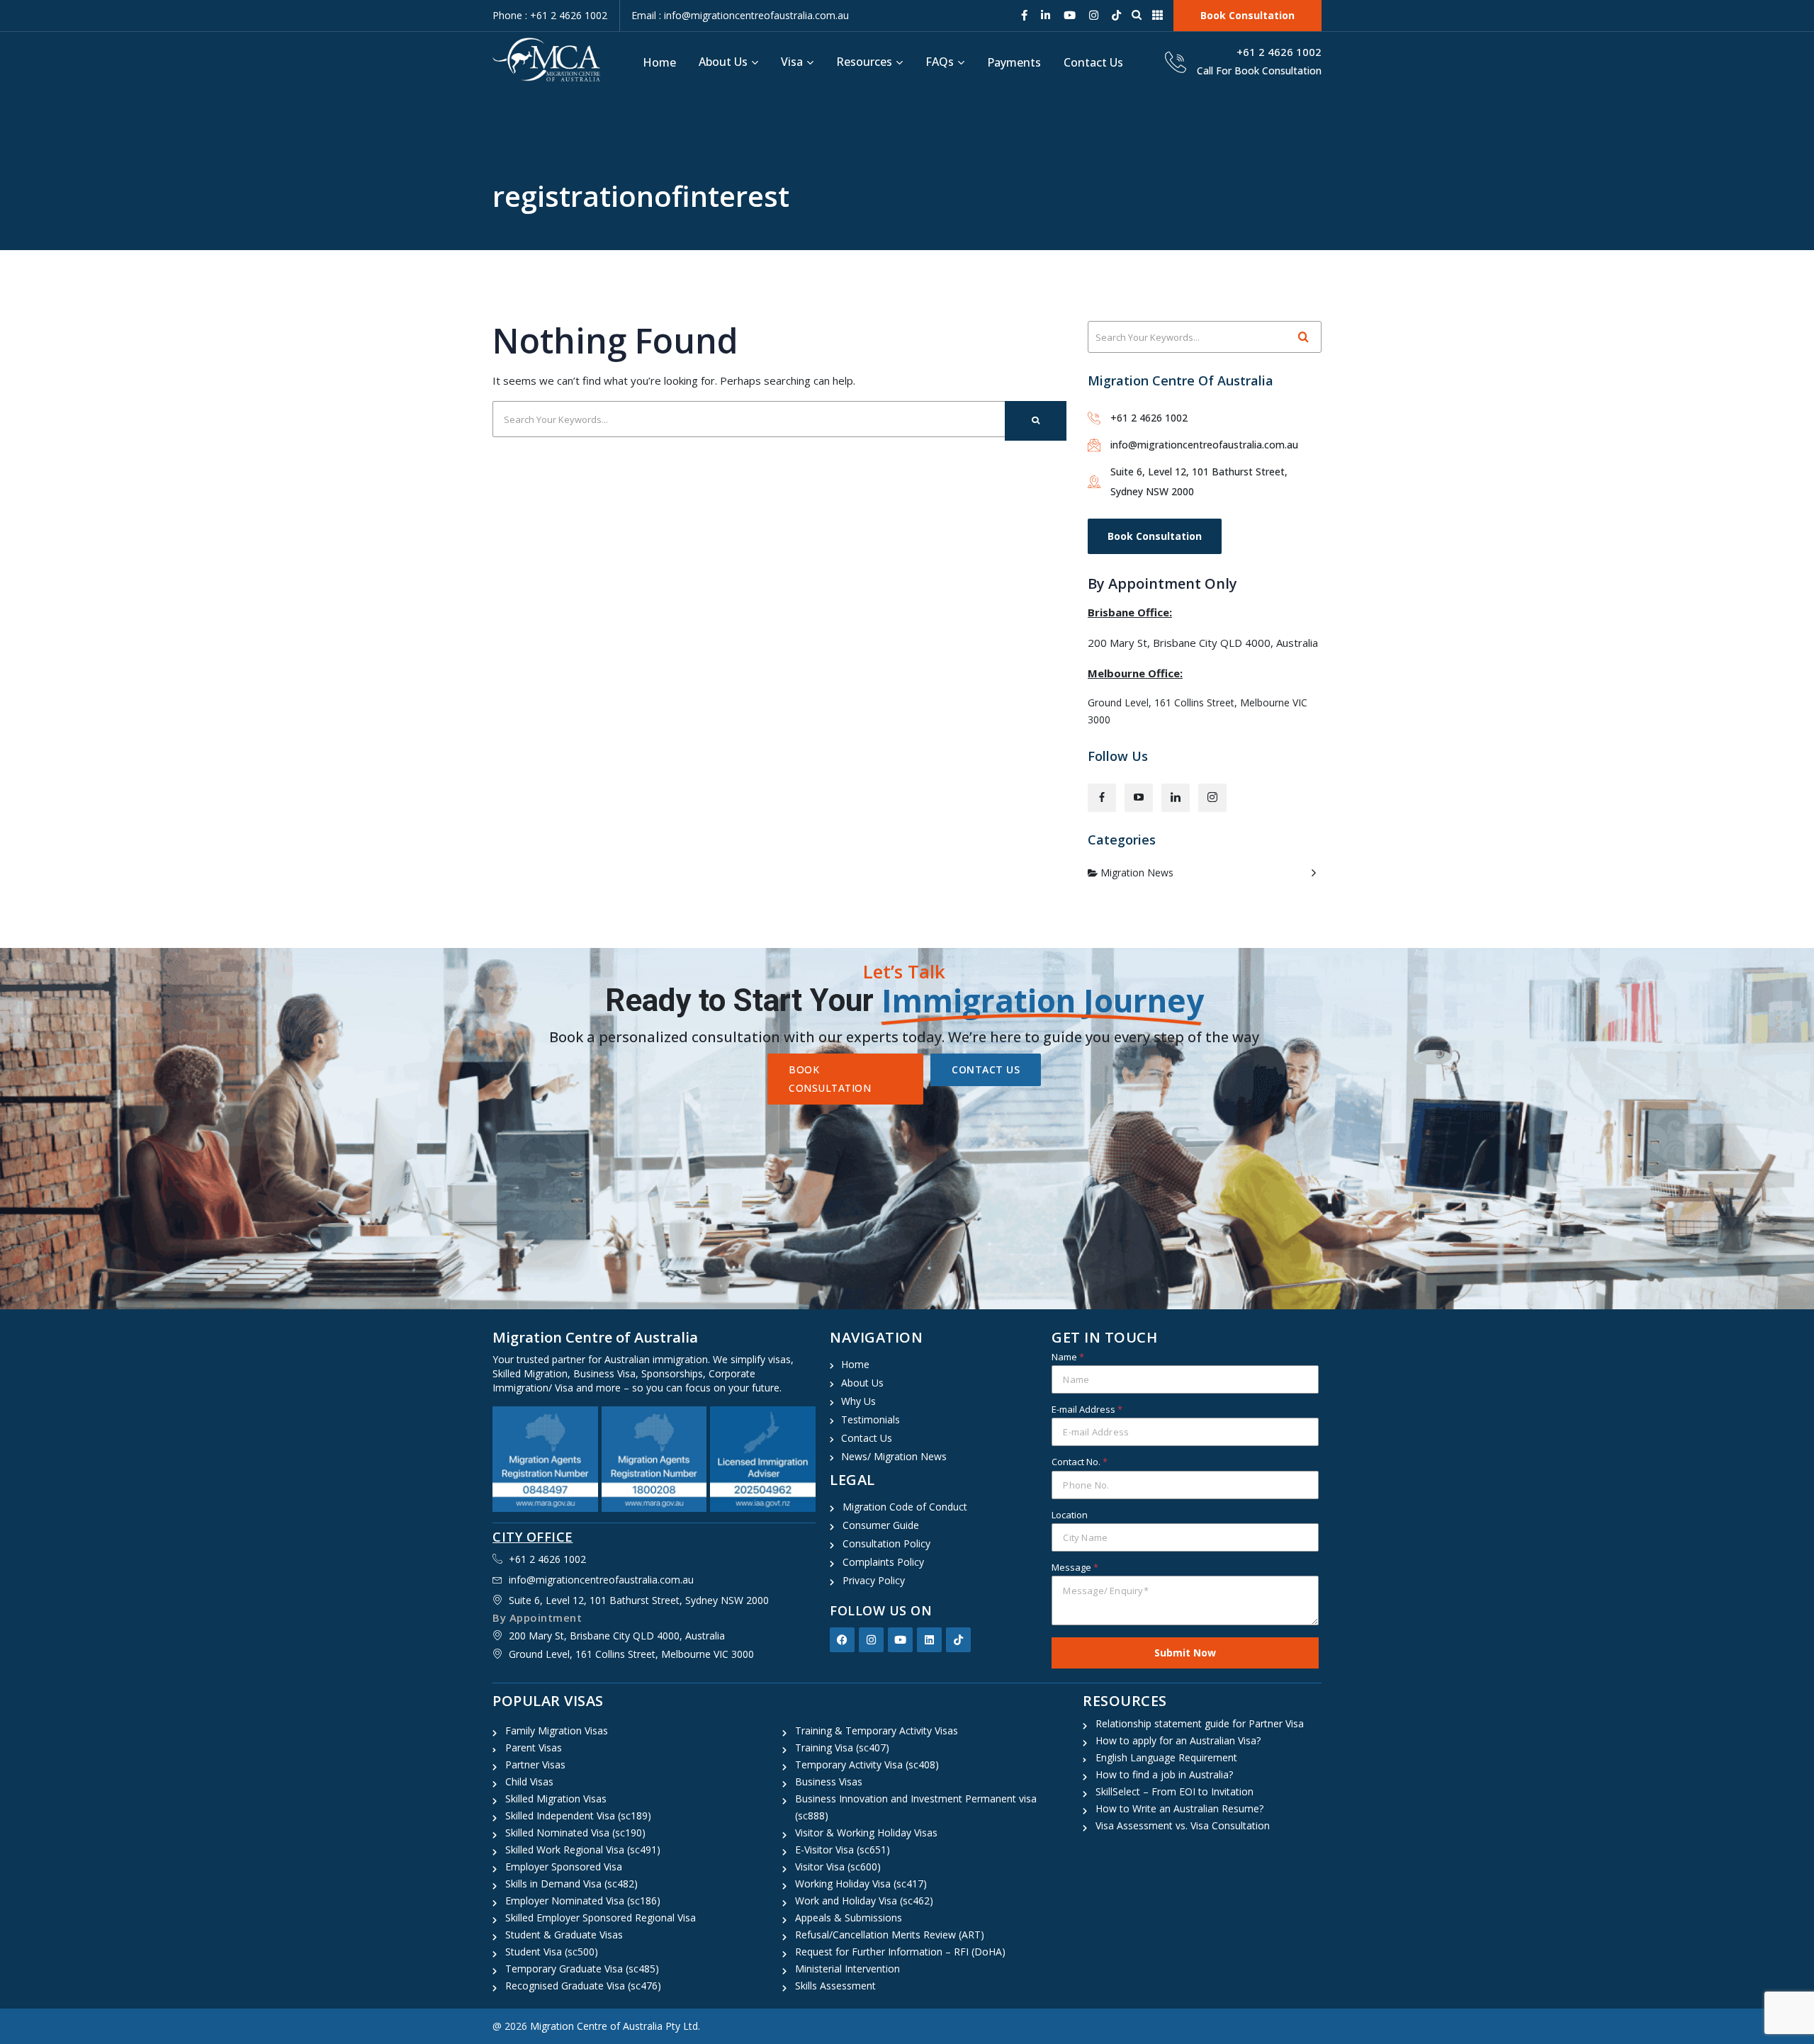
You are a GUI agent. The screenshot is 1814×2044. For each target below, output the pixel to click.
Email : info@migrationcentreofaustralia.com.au (740, 15)
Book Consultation (1155, 536)
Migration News (1137, 873)
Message (1075, 1567)
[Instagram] (871, 1640)
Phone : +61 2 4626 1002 (550, 15)
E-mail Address (1087, 1409)
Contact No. (1080, 1462)
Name (1068, 1357)
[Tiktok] (958, 1640)
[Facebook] (842, 1640)
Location (1070, 1515)
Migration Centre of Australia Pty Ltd (614, 2026)
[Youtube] (900, 1640)
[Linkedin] (929, 1640)
